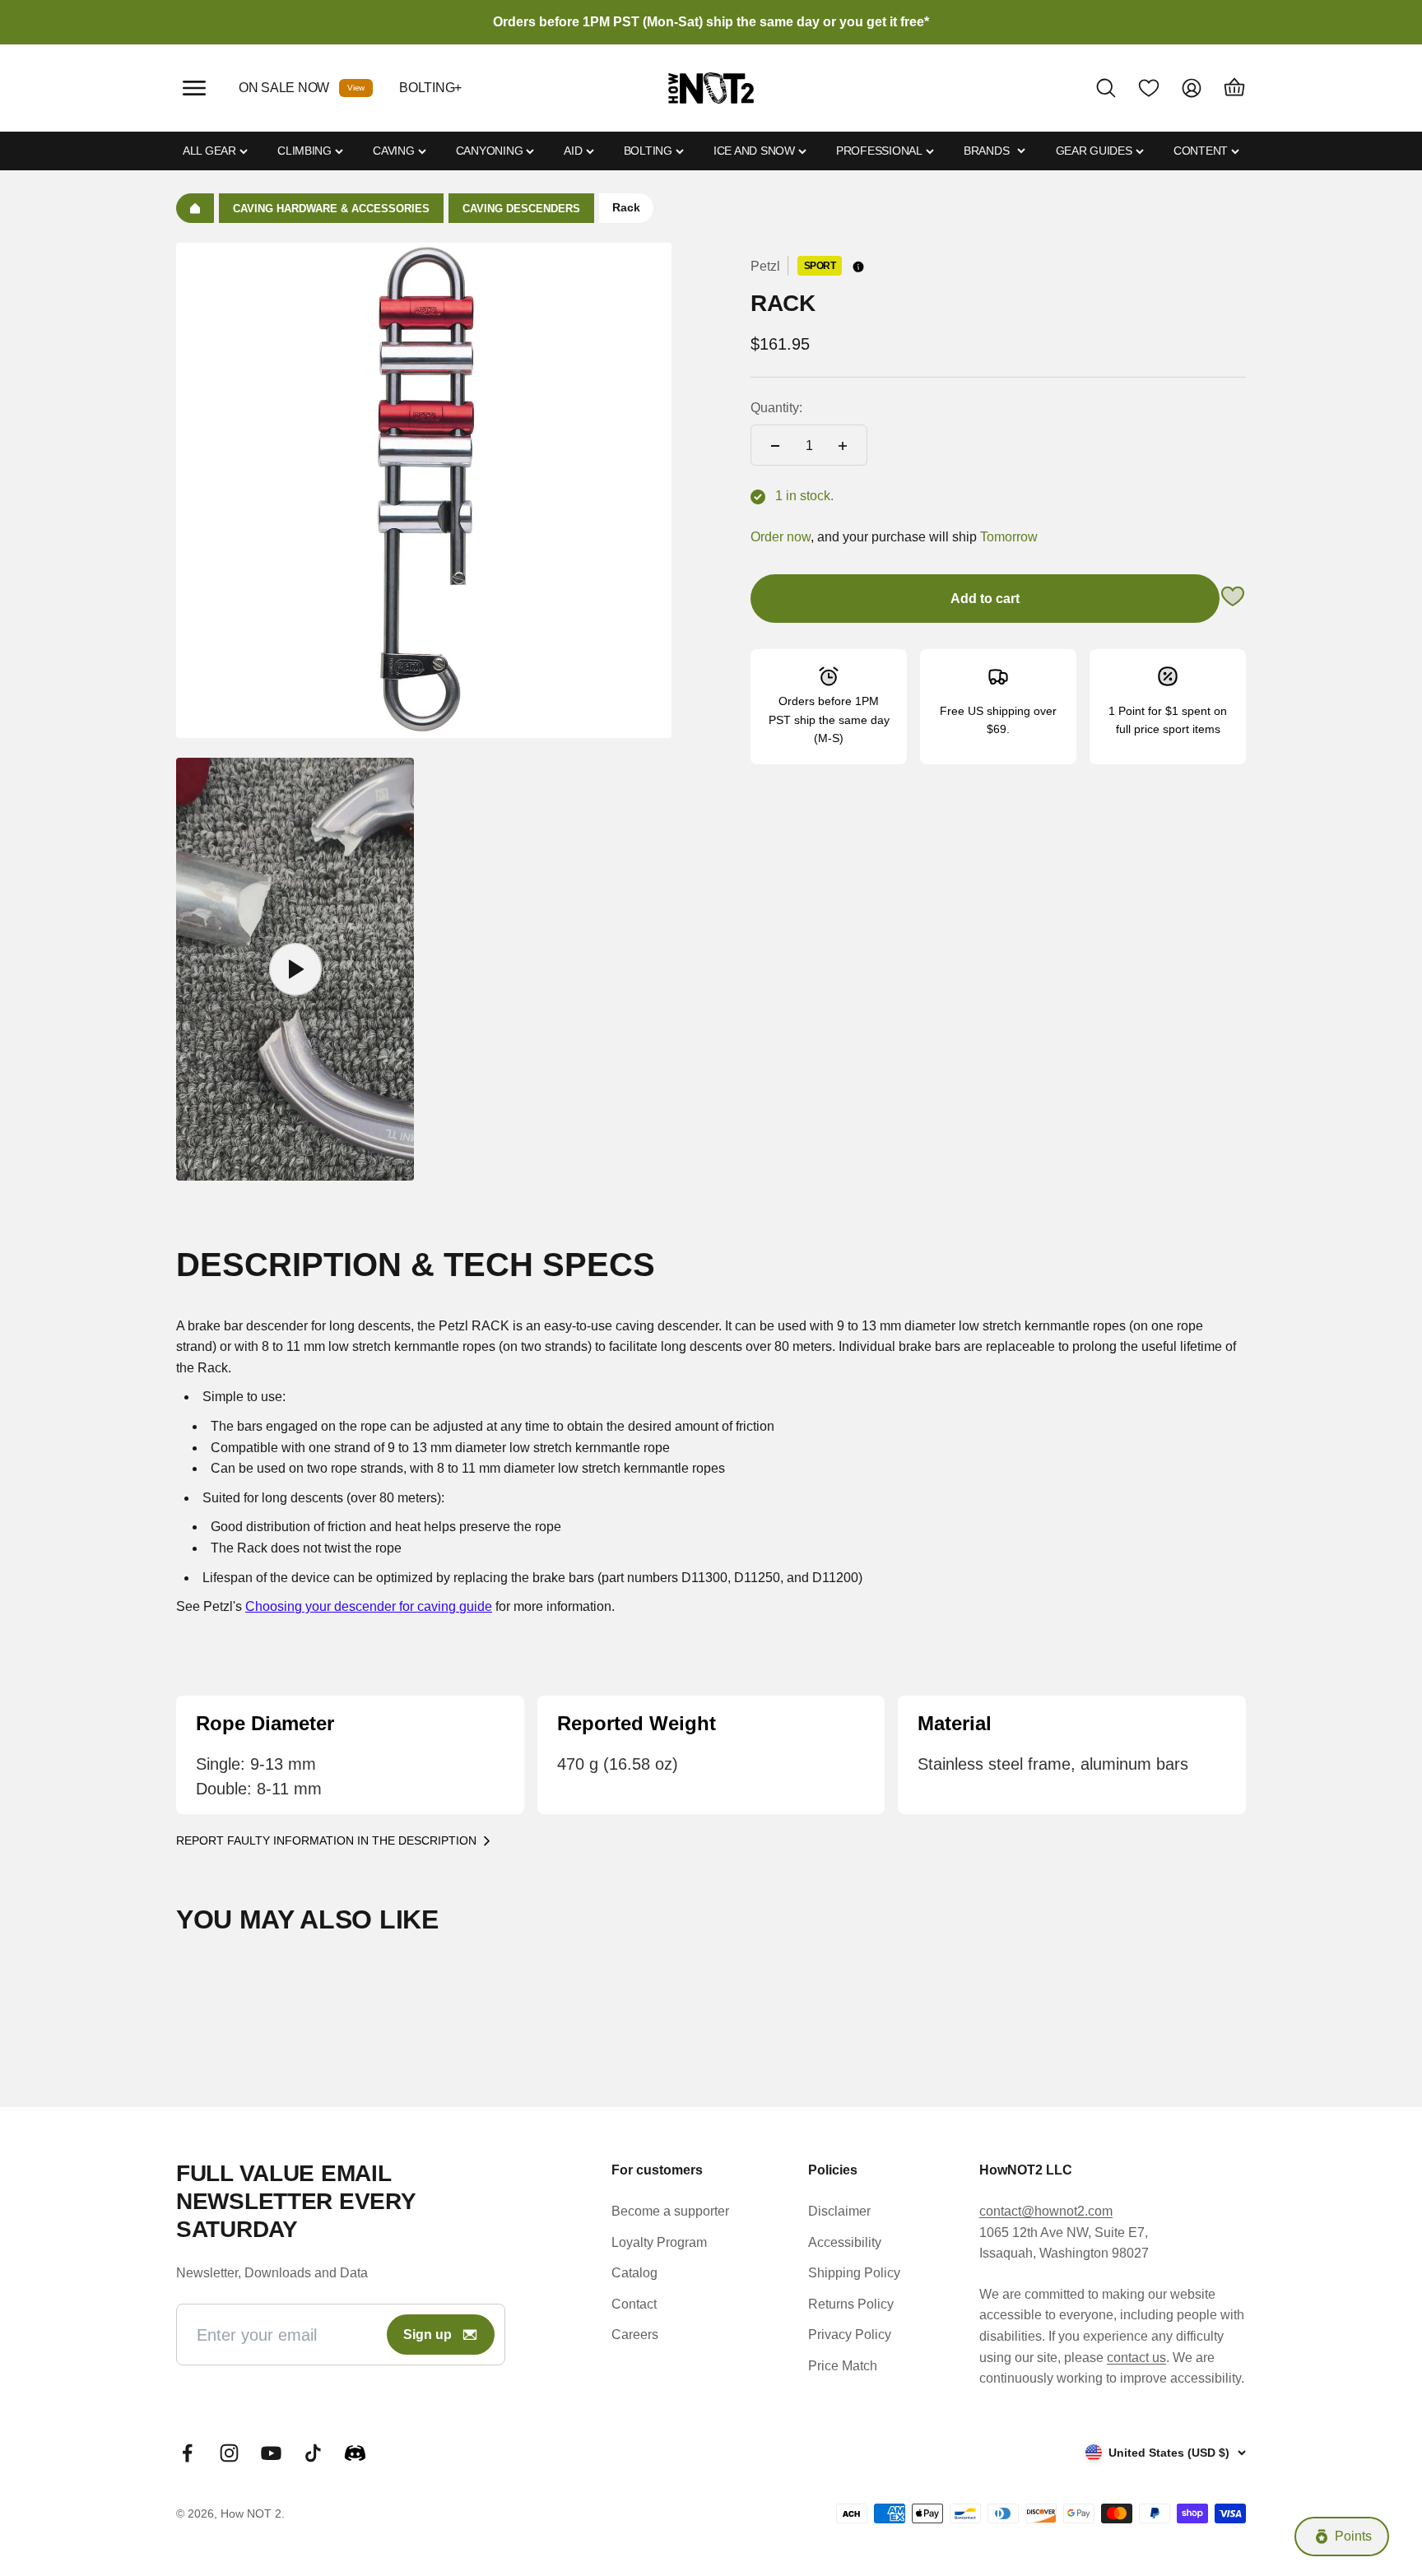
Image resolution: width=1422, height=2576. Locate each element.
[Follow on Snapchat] (355, 2453)
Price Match (843, 2366)
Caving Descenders (521, 209)
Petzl (765, 266)
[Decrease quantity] (775, 446)
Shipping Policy (854, 2273)
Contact (634, 2304)
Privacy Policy (850, 2335)
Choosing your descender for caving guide (369, 1606)
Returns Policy (851, 2304)
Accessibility (845, 2242)
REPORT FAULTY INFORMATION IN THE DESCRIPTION (326, 1840)
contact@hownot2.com (1046, 2211)
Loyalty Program (659, 2242)
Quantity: (776, 408)
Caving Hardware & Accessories (331, 209)
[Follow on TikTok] (313, 2453)
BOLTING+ (430, 88)
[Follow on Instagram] (229, 2453)
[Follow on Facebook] (187, 2453)
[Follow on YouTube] (271, 2453)
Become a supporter (670, 2211)
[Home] (195, 208)
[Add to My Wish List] (1233, 599)
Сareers (635, 2335)
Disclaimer (839, 2211)
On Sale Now (284, 88)
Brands (986, 151)
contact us (1136, 2358)
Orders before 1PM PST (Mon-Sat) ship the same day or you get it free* (711, 22)
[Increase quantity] (843, 446)
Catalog (634, 2273)
